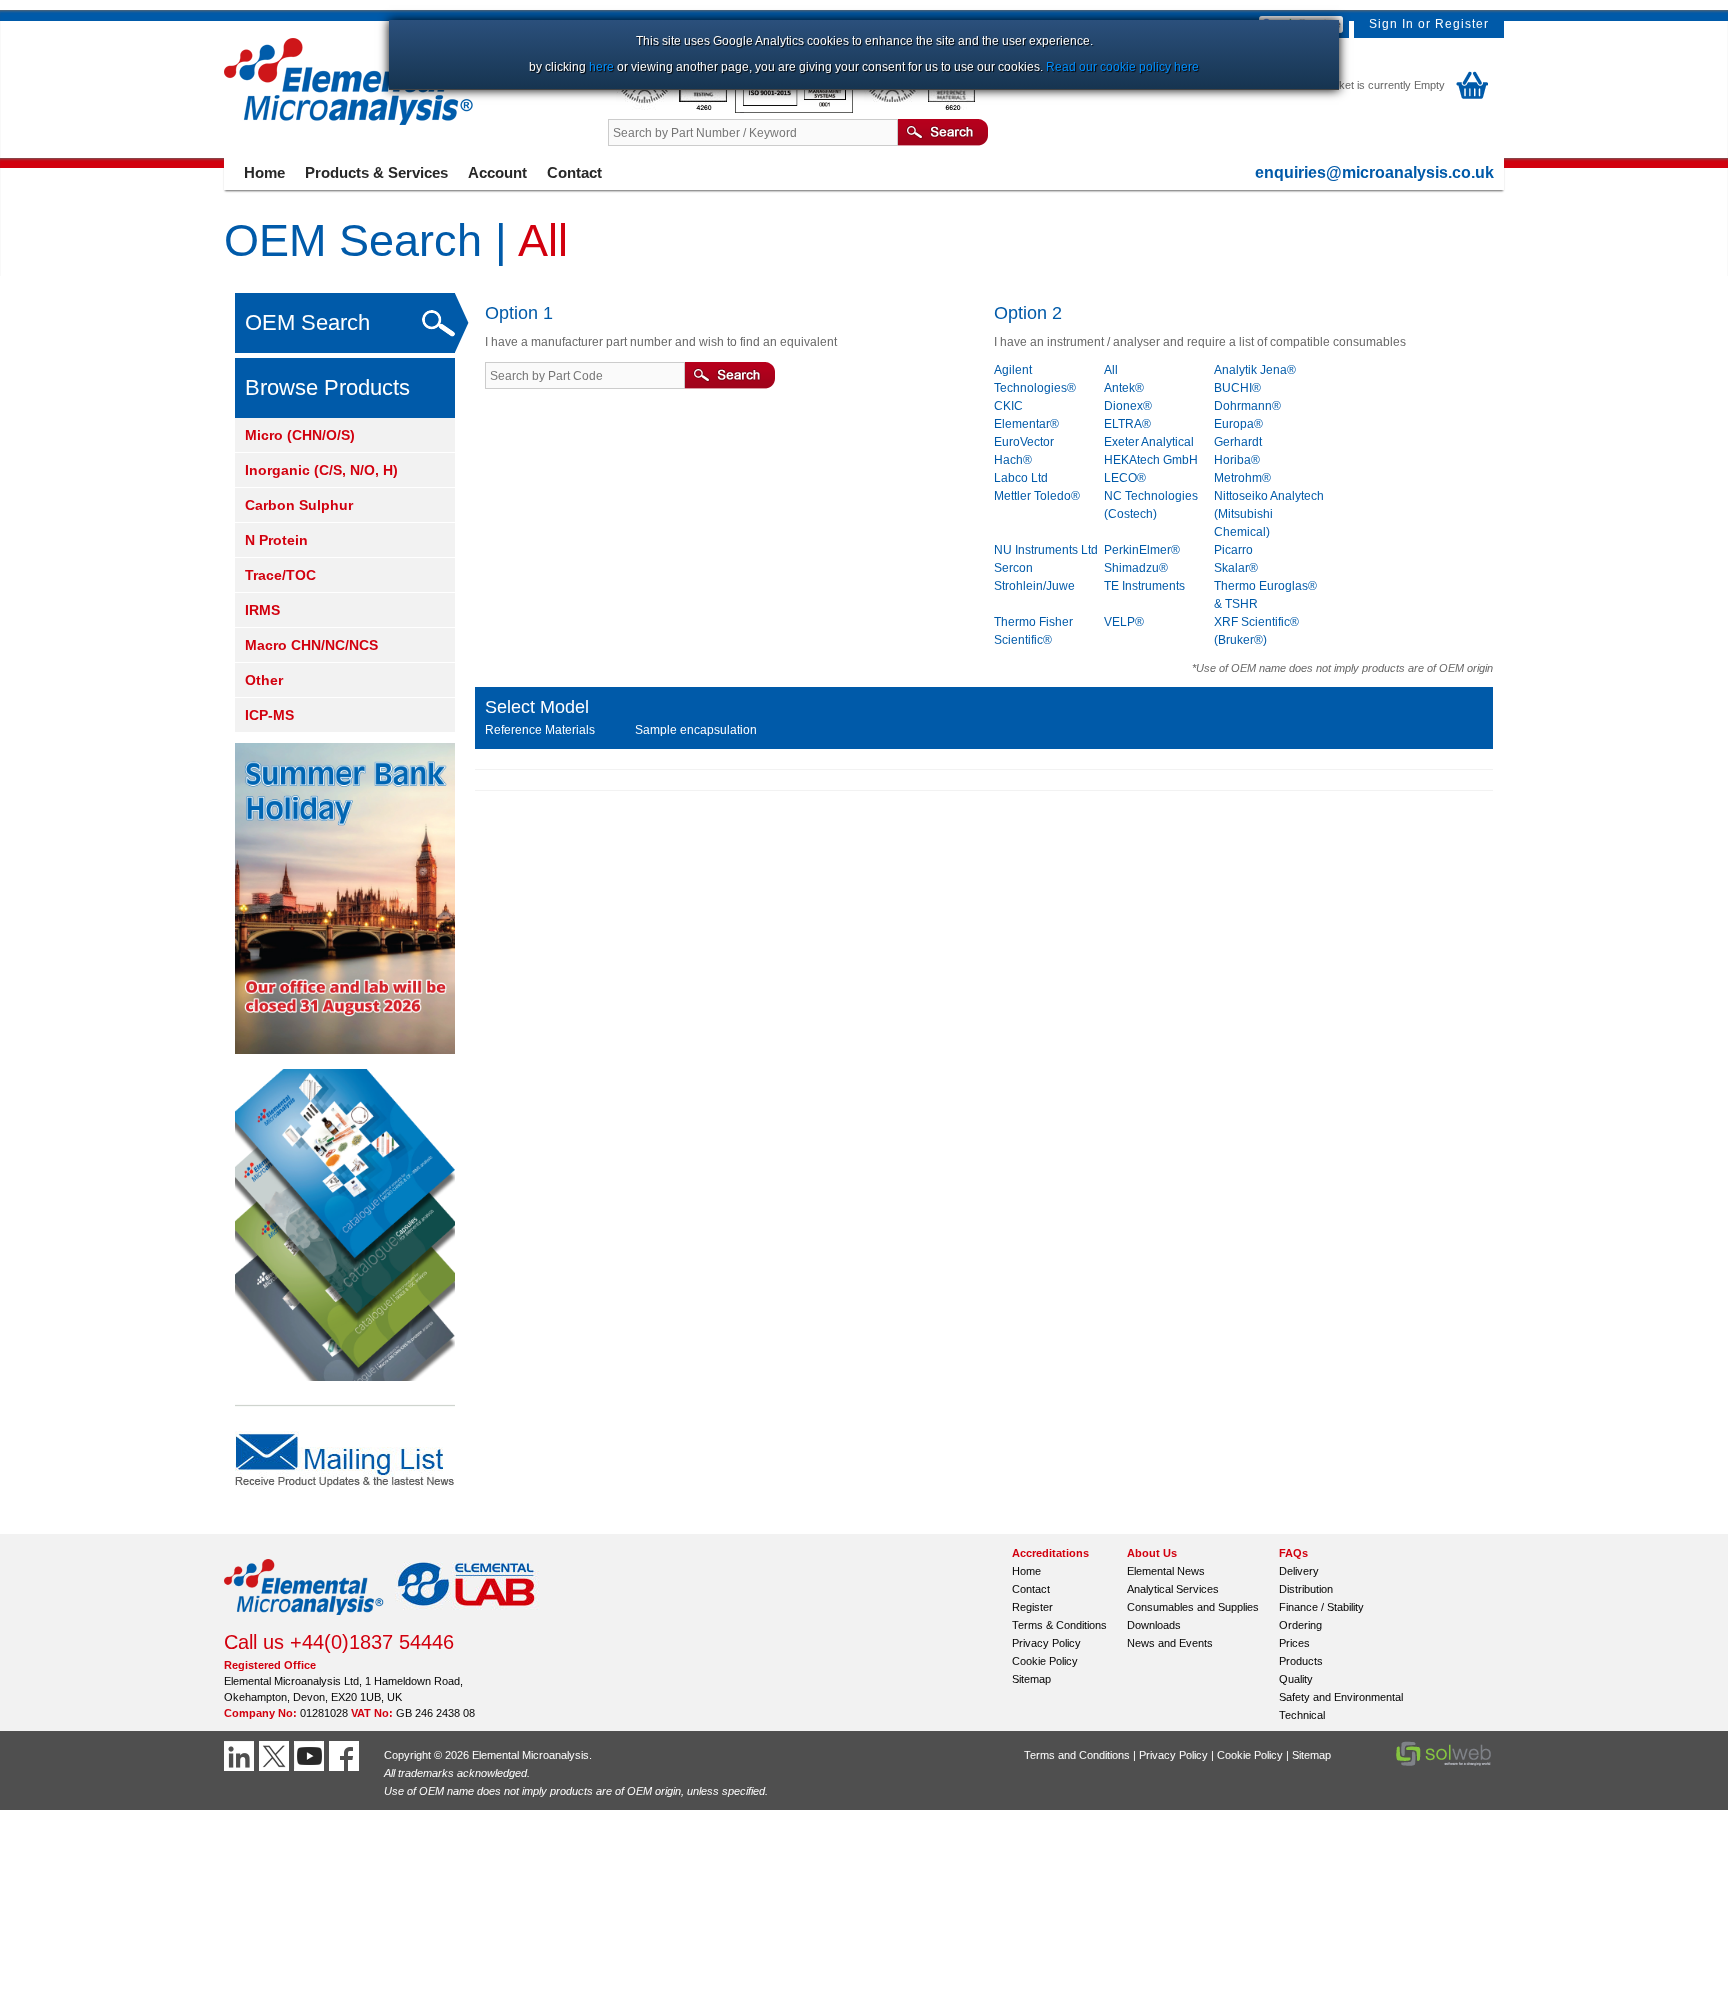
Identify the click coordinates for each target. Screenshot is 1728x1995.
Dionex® (1128, 406)
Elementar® (1026, 424)
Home (264, 172)
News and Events (1170, 1643)
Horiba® (1237, 460)
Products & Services (376, 172)
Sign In (1391, 24)
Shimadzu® (1136, 568)
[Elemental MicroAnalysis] (304, 1621)
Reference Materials (540, 730)
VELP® (1124, 622)
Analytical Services (1173, 1589)
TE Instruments (1144, 586)
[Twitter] (276, 1756)
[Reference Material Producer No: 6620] (918, 109)
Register (1462, 24)
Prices (1294, 1643)
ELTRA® (1127, 424)
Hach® (1013, 460)
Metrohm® (1242, 478)
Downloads (1154, 1625)
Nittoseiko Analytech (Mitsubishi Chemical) (1269, 514)
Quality (1296, 1679)
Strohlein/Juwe (1034, 586)
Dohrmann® (1247, 406)
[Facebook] (346, 1756)
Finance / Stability (1321, 1607)
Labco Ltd (1021, 478)
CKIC (1008, 406)
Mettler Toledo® (1037, 496)
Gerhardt (1238, 442)
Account (497, 172)
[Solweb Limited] (1443, 1764)
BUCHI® (1237, 388)
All (1111, 370)
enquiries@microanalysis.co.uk (1374, 172)
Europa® (1238, 424)
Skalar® (1236, 568)
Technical (1302, 1715)
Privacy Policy (1046, 1643)
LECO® (1125, 478)
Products (1301, 1661)
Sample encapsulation (696, 730)
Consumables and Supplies (1193, 1607)
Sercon (1013, 568)
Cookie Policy (1045, 1661)
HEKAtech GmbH (1151, 460)
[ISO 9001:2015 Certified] (795, 109)
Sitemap (1031, 1679)
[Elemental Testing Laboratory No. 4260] (671, 109)
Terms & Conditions (1059, 1625)
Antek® (1124, 388)
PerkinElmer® (1142, 550)
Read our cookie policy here (1122, 67)
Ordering (1300, 1625)
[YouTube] (311, 1756)
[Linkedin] (241, 1756)
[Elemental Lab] (467, 1621)
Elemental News (1166, 1571)
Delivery (1299, 1571)
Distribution (1306, 1589)
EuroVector (1024, 442)
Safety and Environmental (1341, 1697)
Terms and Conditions (1077, 1755)
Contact (574, 172)
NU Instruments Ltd (1046, 550)
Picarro (1233, 550)
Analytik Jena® (1255, 370)
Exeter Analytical (1149, 442)
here (601, 67)
